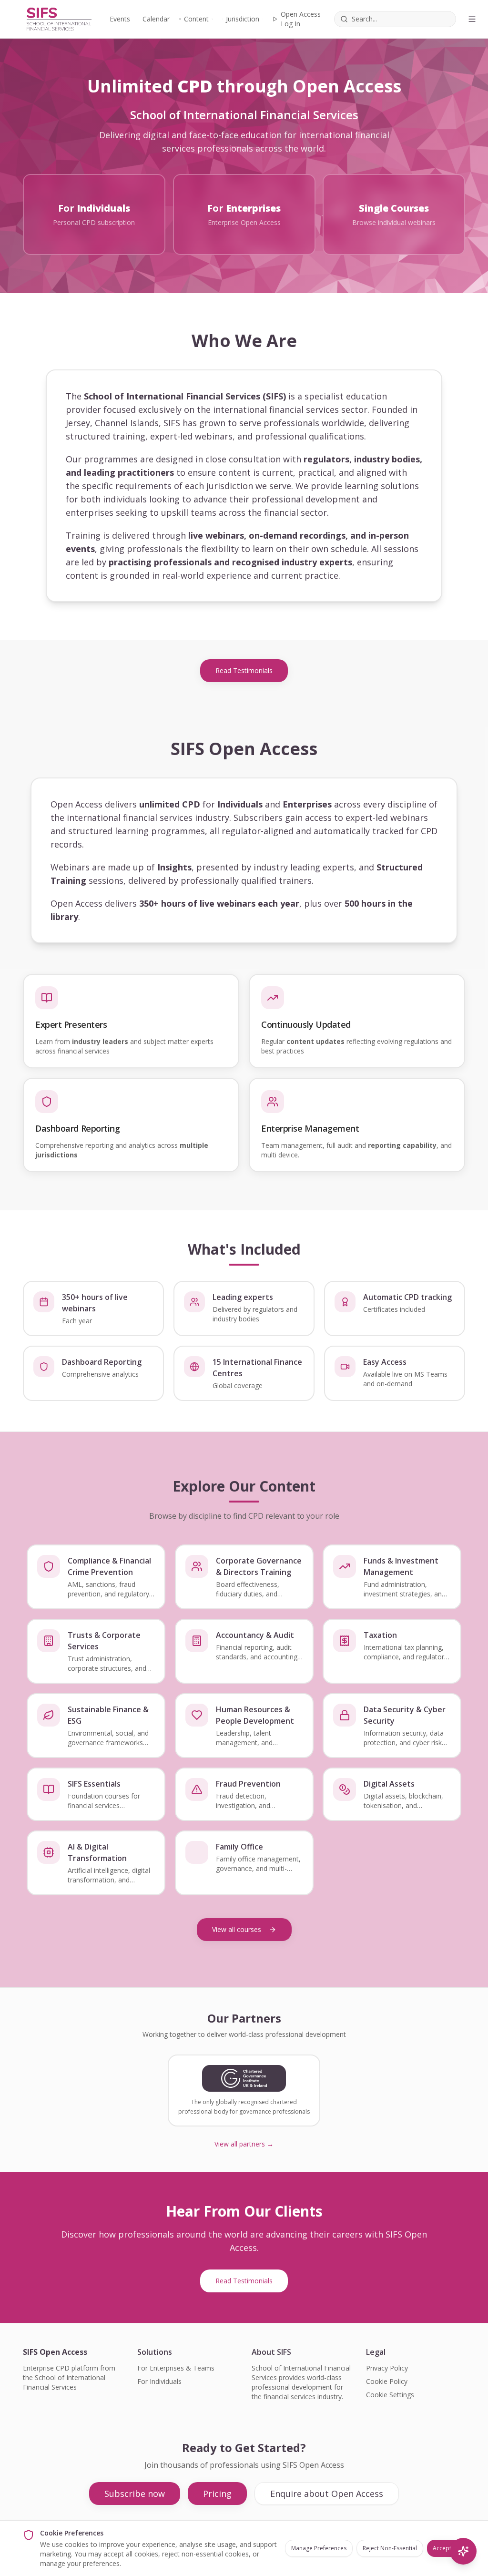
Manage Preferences (319, 2548)
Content (196, 19)
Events (120, 19)
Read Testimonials (244, 670)
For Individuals (159, 2381)
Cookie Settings (390, 2395)
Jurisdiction (243, 19)
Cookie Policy (387, 2381)
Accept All (446, 2548)
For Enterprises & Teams (176, 2368)
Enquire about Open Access (327, 2494)
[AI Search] (463, 2551)
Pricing (217, 2494)
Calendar (156, 19)
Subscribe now (135, 2494)
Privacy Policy (387, 2368)
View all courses (237, 1929)
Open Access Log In (301, 19)
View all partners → (244, 2144)
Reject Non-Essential (390, 2548)
